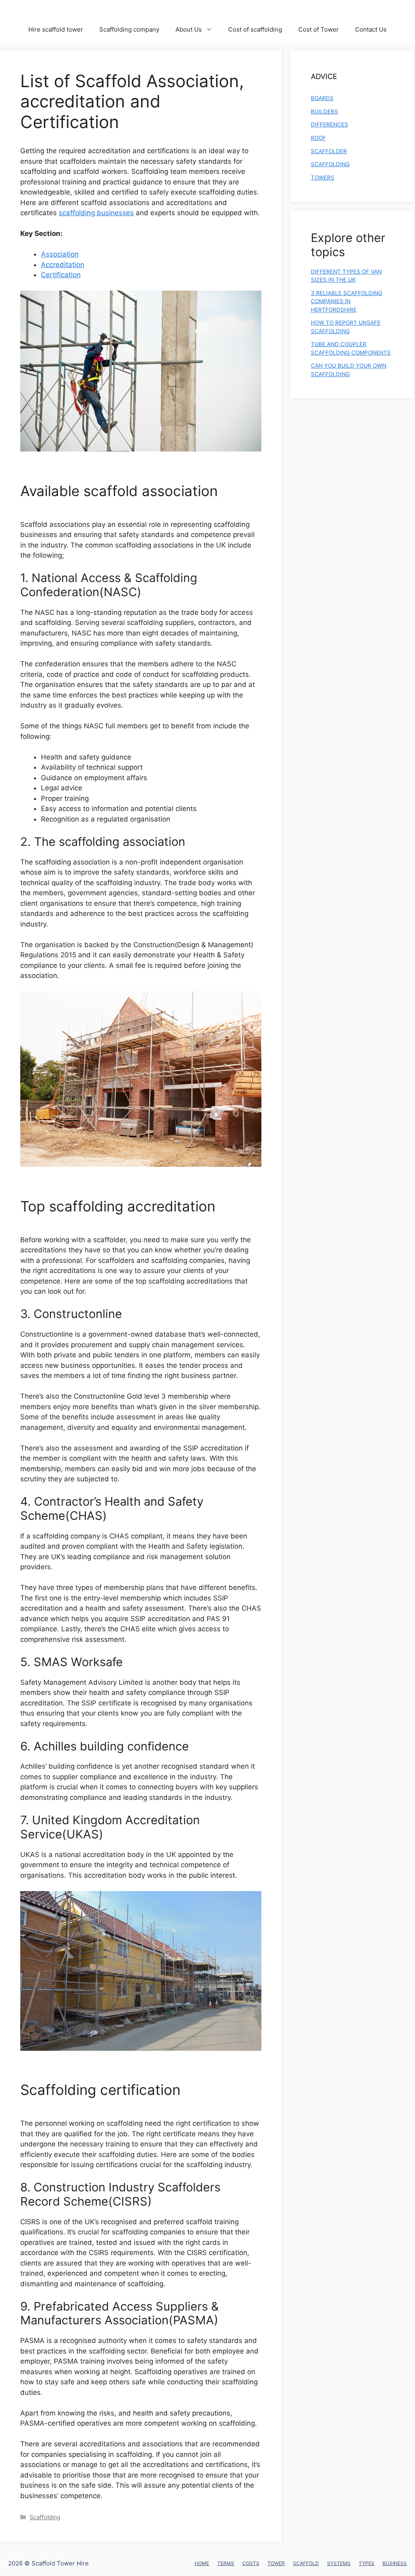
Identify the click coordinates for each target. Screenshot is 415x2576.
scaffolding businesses (96, 213)
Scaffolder (329, 151)
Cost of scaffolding (255, 29)
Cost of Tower (319, 29)
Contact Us (371, 29)
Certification (61, 275)
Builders (324, 111)
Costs (251, 2563)
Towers (323, 178)
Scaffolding (45, 2517)
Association (60, 254)
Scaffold (306, 2563)
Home (202, 2563)
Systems (339, 2563)
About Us (189, 29)
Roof (318, 138)
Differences (329, 124)
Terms (226, 2563)
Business (395, 2563)
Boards (322, 98)
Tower (276, 2563)
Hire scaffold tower (56, 29)
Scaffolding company (129, 29)
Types (367, 2563)
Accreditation (63, 265)
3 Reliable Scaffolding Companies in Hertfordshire (347, 301)
